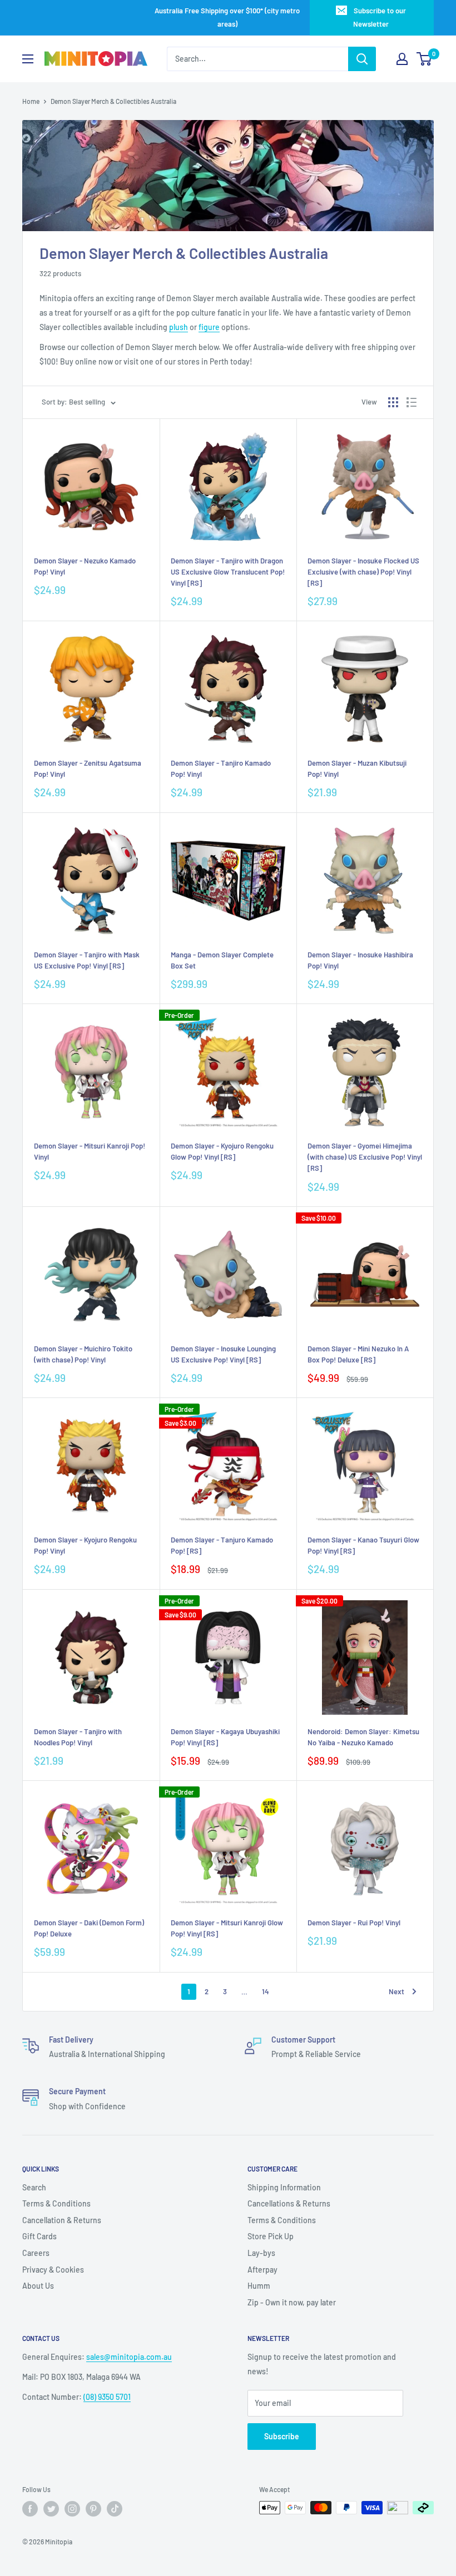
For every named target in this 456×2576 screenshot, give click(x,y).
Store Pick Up (271, 2236)
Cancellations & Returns (289, 2203)
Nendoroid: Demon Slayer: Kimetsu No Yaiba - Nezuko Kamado (363, 1737)
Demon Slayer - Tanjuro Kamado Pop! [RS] (222, 1545)
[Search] (362, 59)
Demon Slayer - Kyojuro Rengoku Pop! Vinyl (85, 1545)
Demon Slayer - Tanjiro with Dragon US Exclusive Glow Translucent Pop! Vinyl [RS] (228, 572)
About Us (38, 2286)
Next (396, 1991)
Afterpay (262, 2270)
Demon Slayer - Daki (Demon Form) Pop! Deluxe (89, 1928)
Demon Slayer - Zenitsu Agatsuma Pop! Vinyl (88, 768)
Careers (36, 2253)
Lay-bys (261, 2253)
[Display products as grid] (393, 402)
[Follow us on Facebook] (30, 2509)
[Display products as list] (412, 402)
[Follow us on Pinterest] (93, 2509)
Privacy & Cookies (53, 2270)
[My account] (402, 59)
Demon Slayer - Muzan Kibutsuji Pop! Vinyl (357, 768)
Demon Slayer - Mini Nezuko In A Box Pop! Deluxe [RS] (358, 1354)
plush (179, 327)
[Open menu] (28, 59)
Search (34, 2187)
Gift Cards (39, 2236)
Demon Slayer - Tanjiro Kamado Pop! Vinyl (221, 768)
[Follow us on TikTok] (115, 2509)
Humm (259, 2286)
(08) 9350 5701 (107, 2397)
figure (209, 327)
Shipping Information (284, 2187)
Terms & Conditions (56, 2203)
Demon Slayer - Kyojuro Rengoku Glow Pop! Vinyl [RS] (222, 1151)
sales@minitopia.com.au (129, 2357)
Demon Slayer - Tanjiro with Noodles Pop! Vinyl (78, 1737)
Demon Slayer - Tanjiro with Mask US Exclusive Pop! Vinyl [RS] (87, 960)
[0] (425, 59)
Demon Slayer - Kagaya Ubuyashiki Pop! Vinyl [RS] (225, 1737)
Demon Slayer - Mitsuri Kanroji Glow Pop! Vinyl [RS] (227, 1928)
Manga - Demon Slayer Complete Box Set (222, 960)
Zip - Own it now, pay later (292, 2302)
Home (31, 101)
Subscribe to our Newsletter (380, 17)
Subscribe (282, 2436)
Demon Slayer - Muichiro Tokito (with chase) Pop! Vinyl (83, 1354)
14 (266, 1991)
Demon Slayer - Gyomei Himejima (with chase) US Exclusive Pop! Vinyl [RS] (365, 1157)
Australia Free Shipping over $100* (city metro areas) (227, 17)
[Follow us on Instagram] (72, 2509)
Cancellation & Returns (62, 2220)
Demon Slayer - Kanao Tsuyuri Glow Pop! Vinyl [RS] (363, 1545)
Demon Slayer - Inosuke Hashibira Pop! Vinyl (360, 960)
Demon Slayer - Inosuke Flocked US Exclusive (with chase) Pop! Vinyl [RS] (363, 572)
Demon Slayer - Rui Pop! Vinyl (354, 1923)
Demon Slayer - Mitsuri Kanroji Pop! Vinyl (90, 1151)
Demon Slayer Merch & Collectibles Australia (113, 101)
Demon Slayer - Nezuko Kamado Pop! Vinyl (85, 566)
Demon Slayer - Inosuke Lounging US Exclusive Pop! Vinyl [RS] (223, 1354)
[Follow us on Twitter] (51, 2509)
